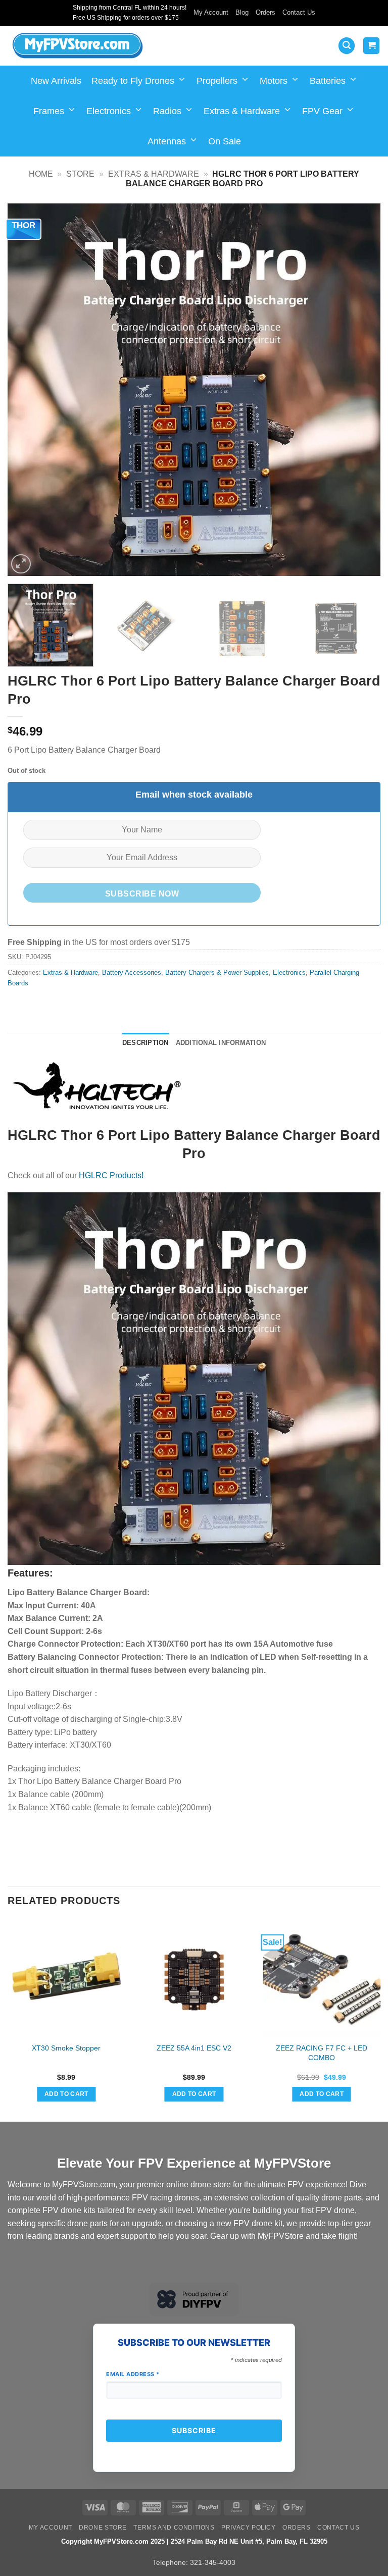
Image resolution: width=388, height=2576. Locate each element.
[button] (347, 46)
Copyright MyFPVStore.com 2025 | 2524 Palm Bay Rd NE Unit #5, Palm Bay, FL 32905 (194, 2541)
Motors (274, 81)
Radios (167, 111)
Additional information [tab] (221, 1043)
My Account (211, 12)
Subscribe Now (142, 894)
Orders (265, 12)
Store (80, 174)
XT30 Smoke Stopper (66, 2048)
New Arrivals (56, 81)
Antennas (167, 141)
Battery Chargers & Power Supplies (217, 972)
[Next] (360, 390)
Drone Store (103, 2528)
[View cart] (371, 46)
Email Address (133, 2374)
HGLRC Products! (111, 1175)
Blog (242, 12)
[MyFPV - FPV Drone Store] (78, 46)
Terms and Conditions (174, 2528)
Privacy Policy (249, 2528)
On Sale (225, 141)
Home (41, 174)
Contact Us (299, 12)
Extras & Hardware (242, 111)
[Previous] (28, 390)
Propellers (217, 81)
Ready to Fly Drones (133, 81)
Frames (49, 111)
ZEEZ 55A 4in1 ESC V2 (194, 2048)
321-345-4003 (213, 2562)
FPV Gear (322, 111)
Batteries (328, 81)
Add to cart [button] (66, 2094)
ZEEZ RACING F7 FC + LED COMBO (322, 2053)
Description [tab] (145, 1043)
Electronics (109, 111)
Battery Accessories (132, 972)
